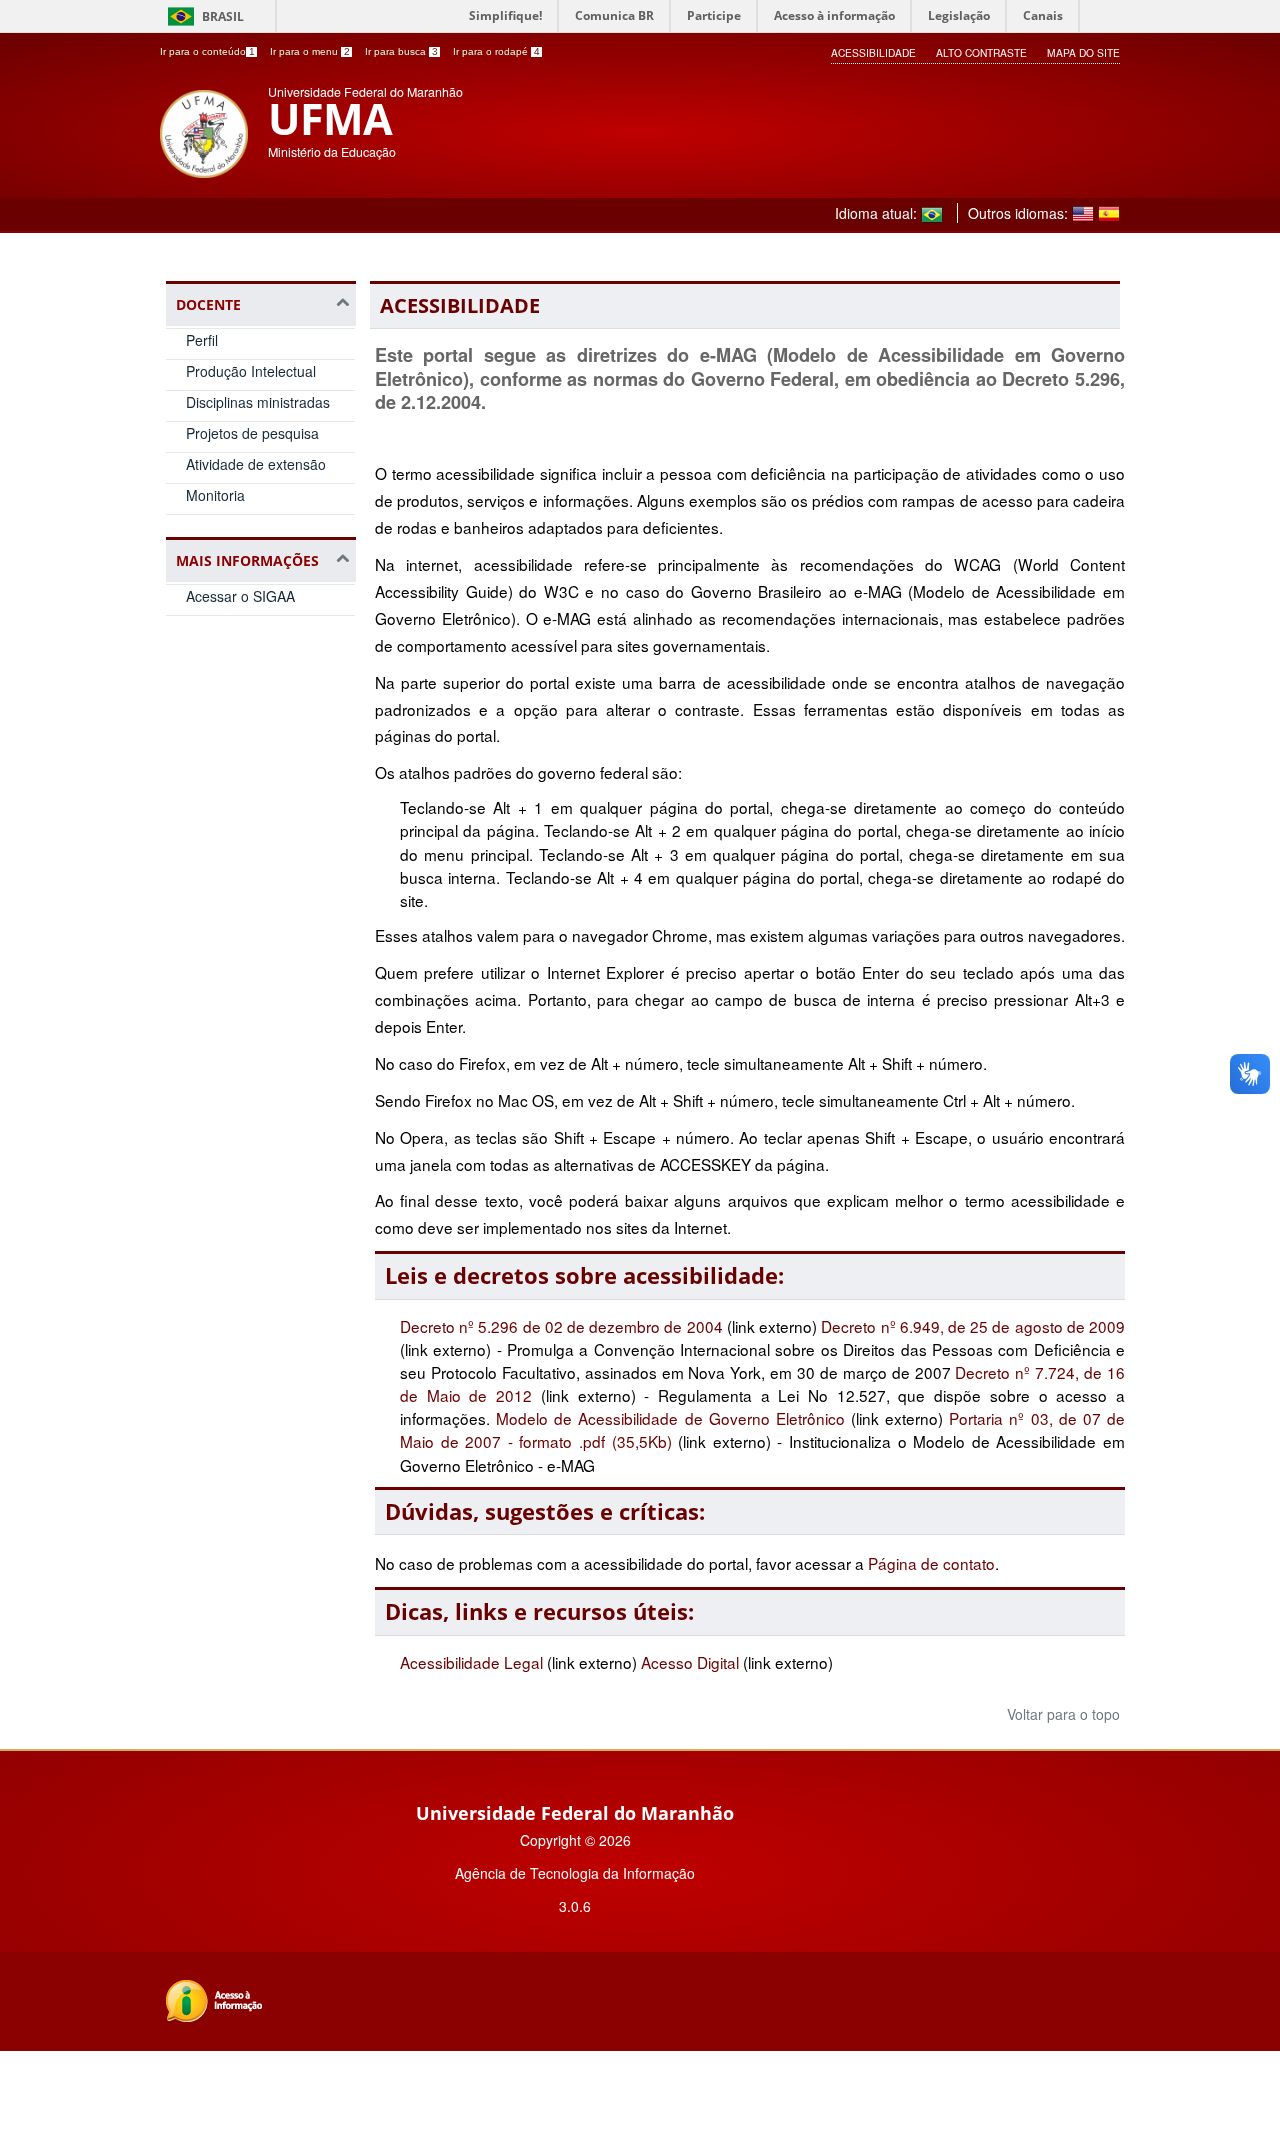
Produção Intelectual (251, 371)
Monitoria (215, 495)
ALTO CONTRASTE (981, 52)
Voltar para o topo (1061, 1714)
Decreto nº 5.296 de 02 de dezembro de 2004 (563, 1326)
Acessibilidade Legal (471, 1662)
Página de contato (931, 1563)
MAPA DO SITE (1083, 52)
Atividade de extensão (256, 464)
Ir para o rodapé (496, 51)
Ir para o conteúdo (207, 51)
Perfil (202, 340)
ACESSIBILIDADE (873, 52)
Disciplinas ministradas (258, 402)
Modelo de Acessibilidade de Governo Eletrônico (670, 1418)
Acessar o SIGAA (240, 596)
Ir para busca (401, 51)
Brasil (223, 16)
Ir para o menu (310, 51)
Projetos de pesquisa (252, 433)
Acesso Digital (690, 1662)
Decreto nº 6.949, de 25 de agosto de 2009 (973, 1326)
